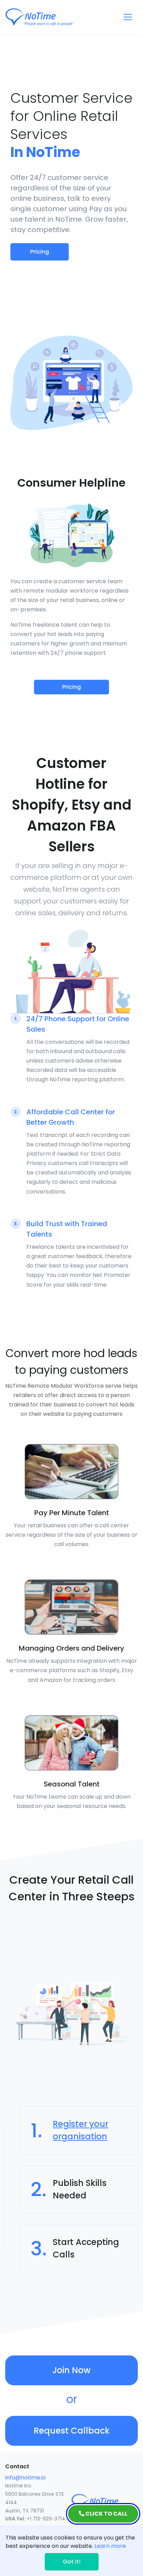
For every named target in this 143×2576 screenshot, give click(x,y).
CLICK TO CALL (106, 2514)
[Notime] (52, 17)
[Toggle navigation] (128, 17)
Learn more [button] (110, 2546)
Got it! (72, 2562)
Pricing (40, 252)
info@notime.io (26, 2478)
